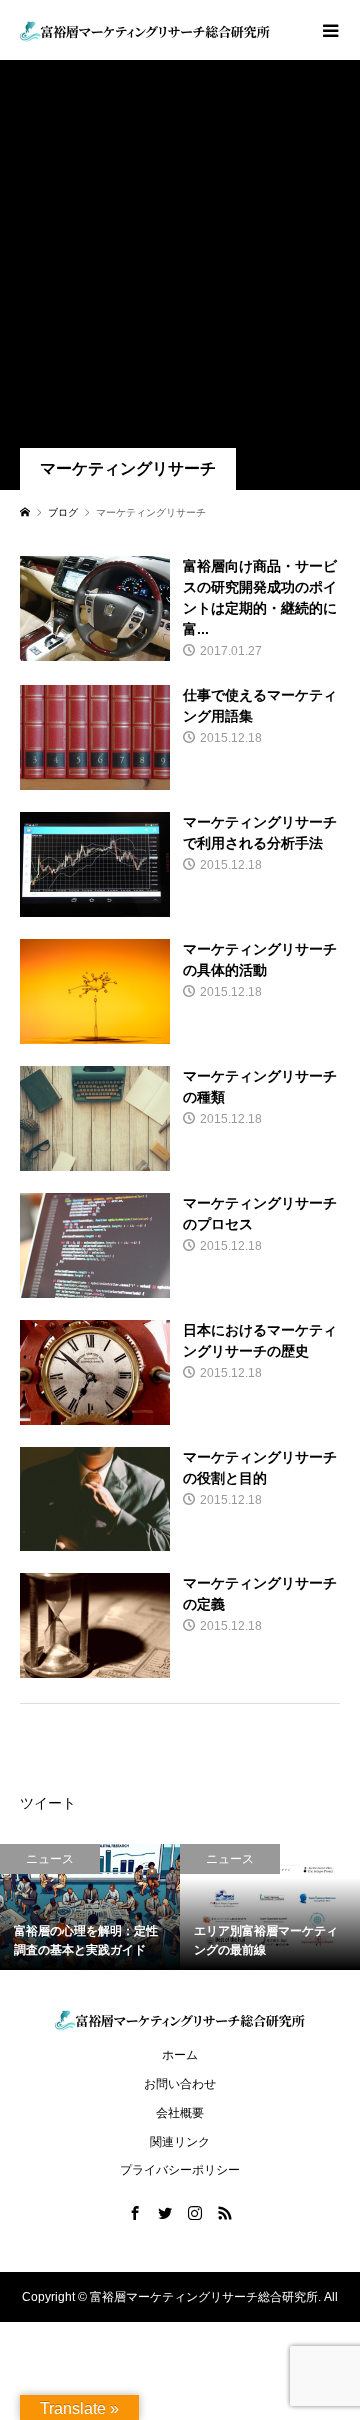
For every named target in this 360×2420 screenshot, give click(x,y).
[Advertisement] (180, 258)
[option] (90, 1907)
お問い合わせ (180, 2084)
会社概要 (180, 2113)
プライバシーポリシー (180, 2170)
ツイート (48, 1803)
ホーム (180, 2055)
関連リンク (180, 2142)
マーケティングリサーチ (128, 468)
